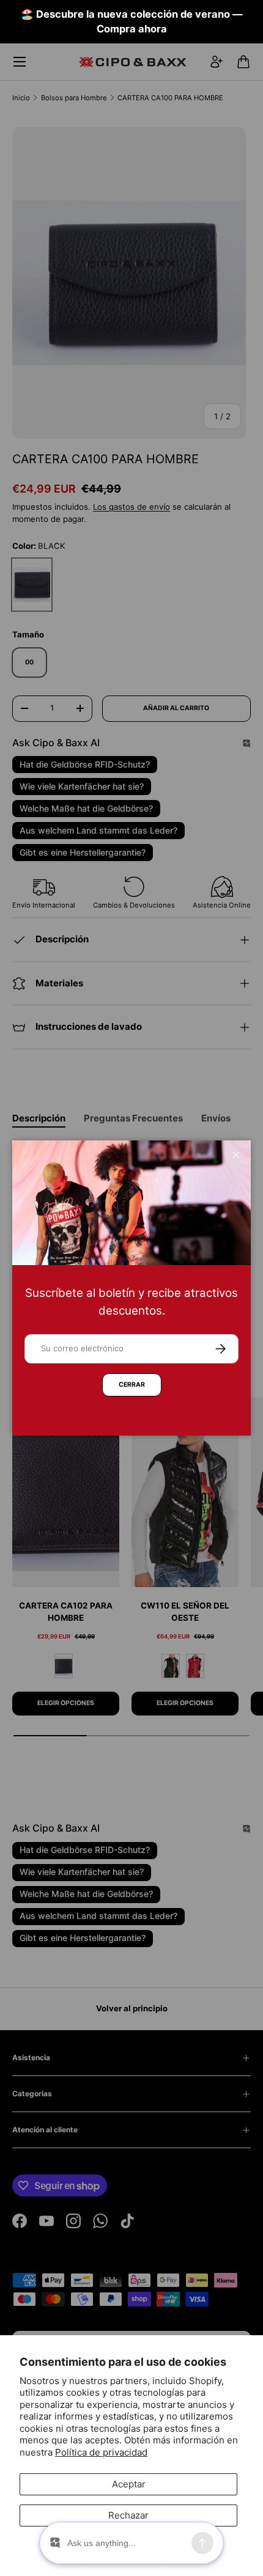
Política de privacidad (101, 2452)
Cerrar (132, 1385)
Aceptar (129, 2484)
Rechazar (128, 2515)
